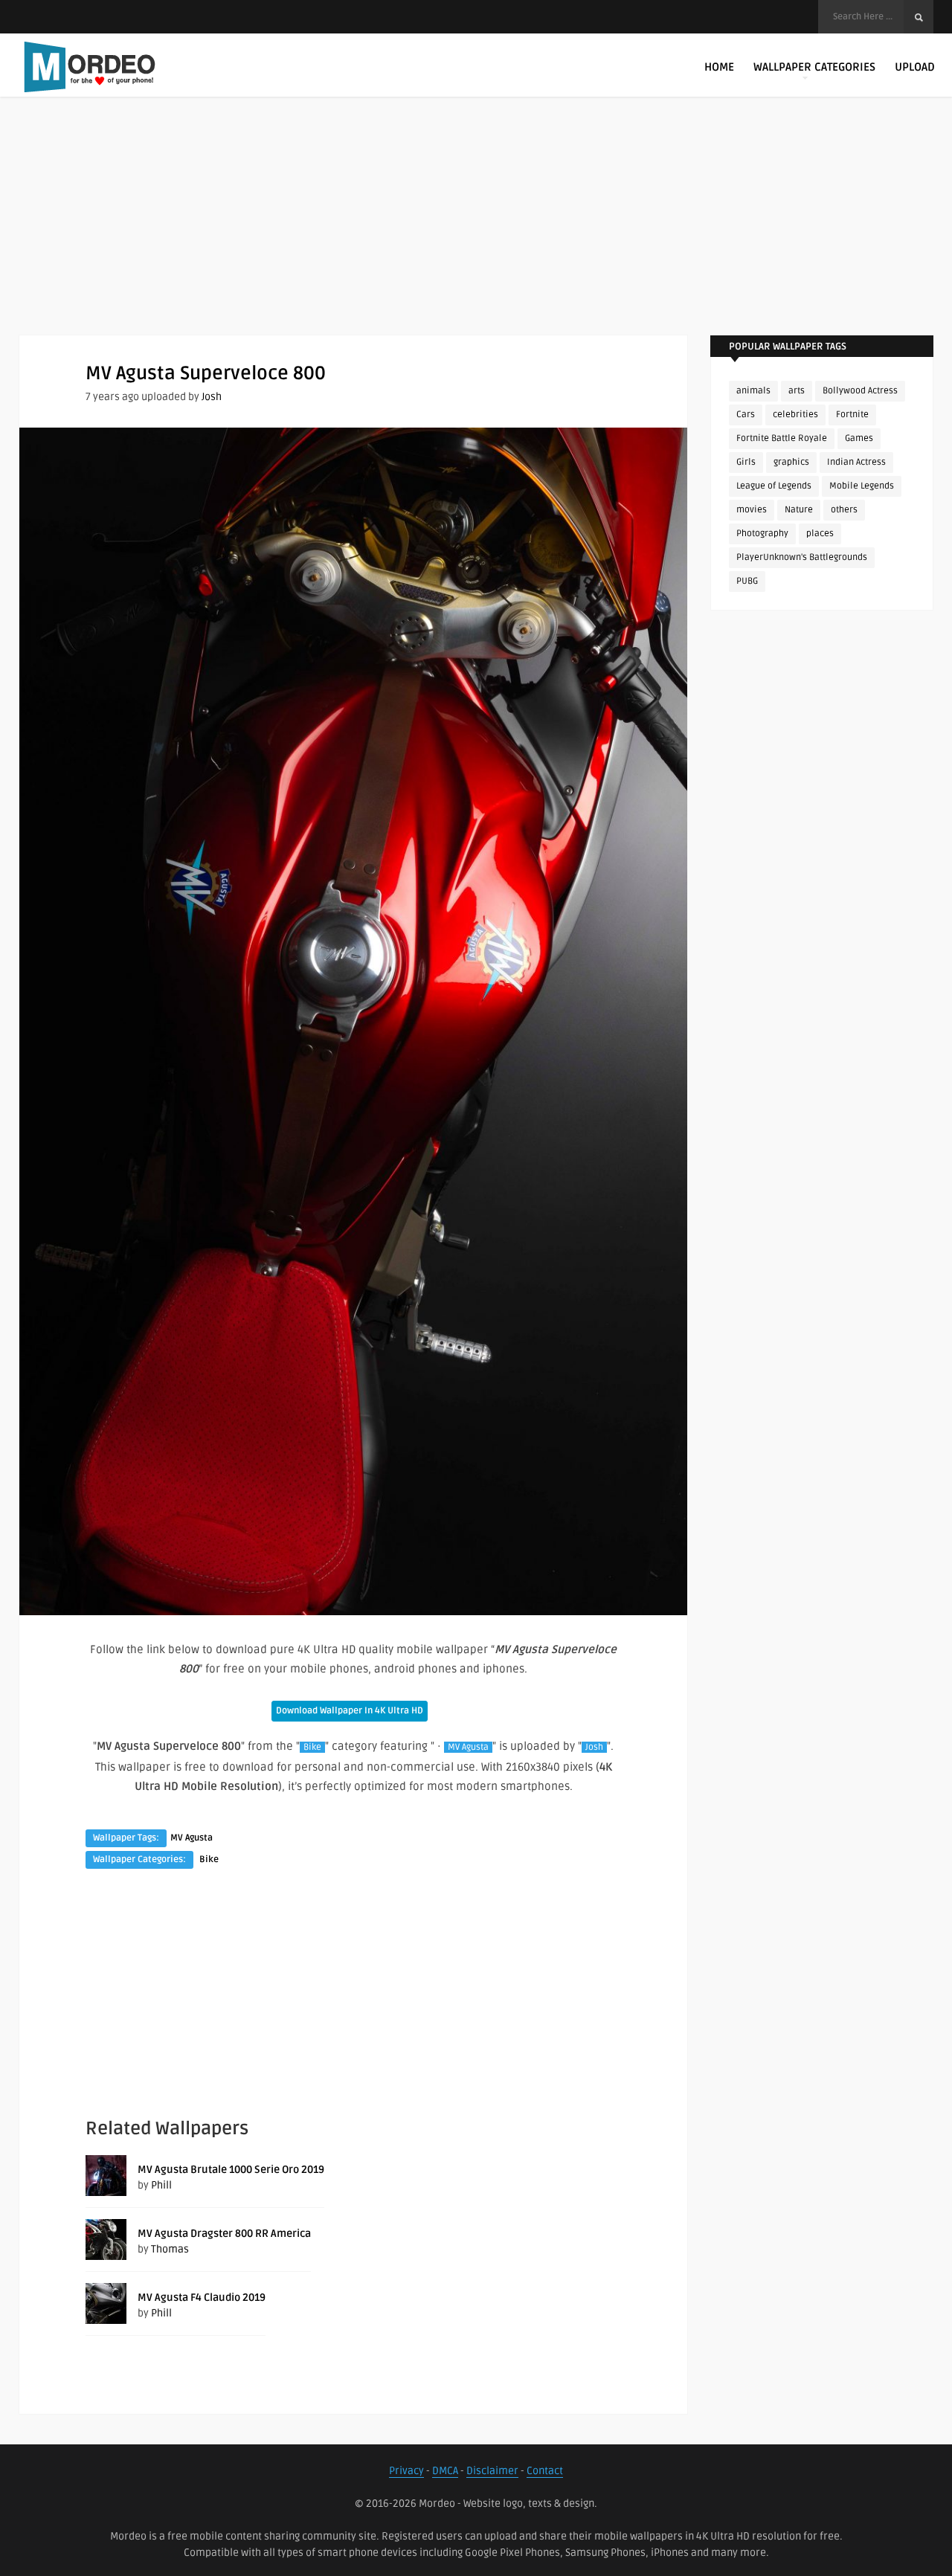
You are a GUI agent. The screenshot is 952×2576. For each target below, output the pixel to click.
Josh (212, 397)
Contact (545, 2471)
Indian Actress (856, 462)
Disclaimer (492, 2471)
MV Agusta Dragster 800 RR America (224, 2234)
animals (753, 391)
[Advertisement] (476, 231)
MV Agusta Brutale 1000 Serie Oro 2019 (231, 2170)
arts (797, 391)
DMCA (445, 2471)
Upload (915, 67)
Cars (746, 415)
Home (719, 67)
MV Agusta (468, 1747)
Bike (312, 1747)
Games (859, 438)
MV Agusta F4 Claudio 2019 (202, 2298)
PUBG (747, 581)
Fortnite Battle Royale (782, 438)
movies (752, 510)
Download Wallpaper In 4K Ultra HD (350, 1711)
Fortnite (852, 415)
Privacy (406, 2471)
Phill (161, 2185)
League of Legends (774, 486)
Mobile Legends (862, 486)
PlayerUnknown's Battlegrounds (802, 557)
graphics (791, 462)
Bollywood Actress (860, 391)
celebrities (795, 415)
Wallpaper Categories (814, 67)
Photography (762, 534)
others (844, 510)
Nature (799, 510)
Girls (746, 462)
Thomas (170, 2249)
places (820, 534)
